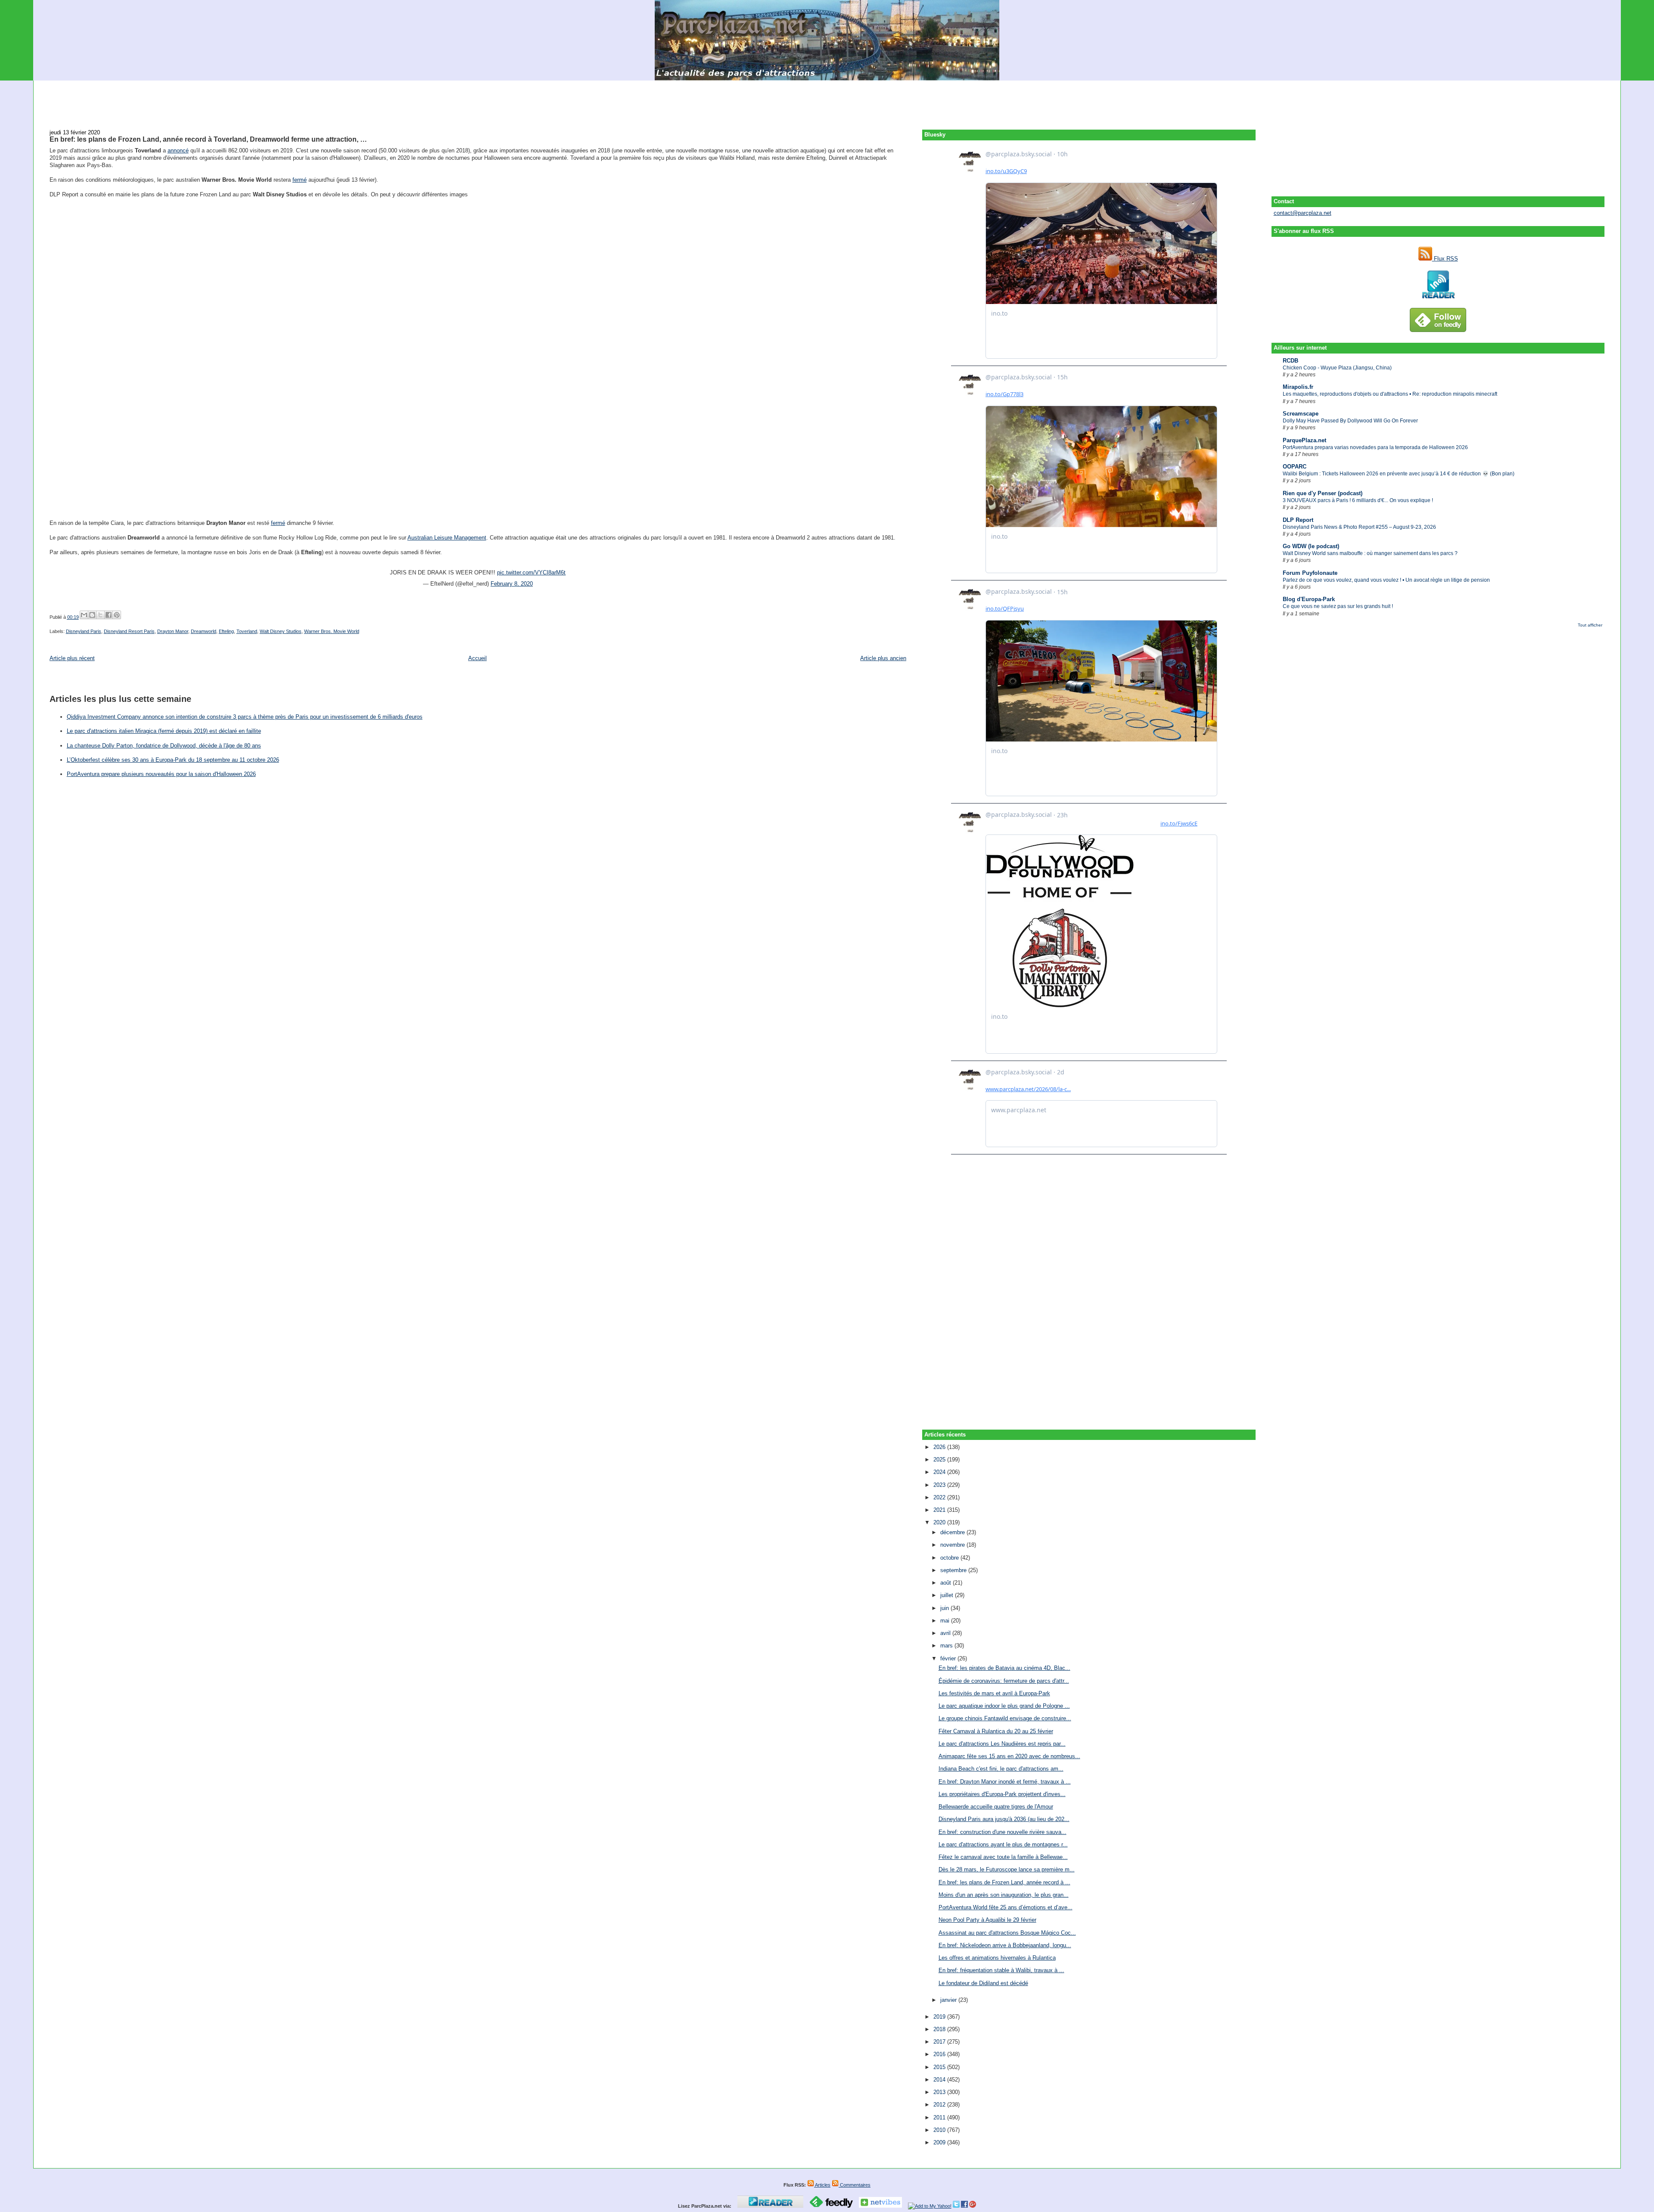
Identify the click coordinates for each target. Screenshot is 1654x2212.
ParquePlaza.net (1304, 440)
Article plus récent (72, 658)
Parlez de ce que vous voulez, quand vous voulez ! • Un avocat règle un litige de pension (1386, 580)
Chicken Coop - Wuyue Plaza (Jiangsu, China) (1337, 368)
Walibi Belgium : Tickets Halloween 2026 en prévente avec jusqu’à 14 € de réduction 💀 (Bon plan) (1399, 474)
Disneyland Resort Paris (129, 631)
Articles (822, 2185)
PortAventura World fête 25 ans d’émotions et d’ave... (1006, 1907)
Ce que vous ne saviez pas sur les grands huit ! (1338, 606)
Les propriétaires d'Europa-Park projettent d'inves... (1002, 1794)
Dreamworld (204, 631)
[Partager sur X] (100, 615)
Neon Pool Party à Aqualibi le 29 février (987, 1920)
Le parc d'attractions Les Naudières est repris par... (1002, 1744)
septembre (954, 1570)
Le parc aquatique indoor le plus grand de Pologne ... (1004, 1706)
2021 (940, 1510)
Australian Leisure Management (447, 538)
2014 (940, 2080)
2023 (940, 1485)
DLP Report (1298, 520)
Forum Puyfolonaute (1310, 573)
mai (946, 1621)
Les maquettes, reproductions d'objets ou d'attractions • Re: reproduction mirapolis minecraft (1390, 394)
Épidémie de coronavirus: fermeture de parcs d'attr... (1004, 1681)
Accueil (477, 658)
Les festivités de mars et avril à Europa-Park (994, 1693)
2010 (940, 2130)
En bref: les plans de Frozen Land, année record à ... (1004, 1882)
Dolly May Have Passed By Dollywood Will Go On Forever (1350, 421)
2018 (940, 2029)
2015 (940, 2067)
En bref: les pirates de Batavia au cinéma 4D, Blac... (1004, 1668)
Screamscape (1301, 414)
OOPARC (1295, 467)
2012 (940, 2105)
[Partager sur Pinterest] (117, 615)
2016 (940, 2054)
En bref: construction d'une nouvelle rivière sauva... (1003, 1832)
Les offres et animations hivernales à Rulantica (997, 1958)
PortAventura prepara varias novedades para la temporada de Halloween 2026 (1375, 447)
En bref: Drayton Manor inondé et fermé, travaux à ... (1005, 1782)
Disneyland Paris (84, 631)
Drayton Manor (173, 631)
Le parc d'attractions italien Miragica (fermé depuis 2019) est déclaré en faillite (164, 731)
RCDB (1290, 361)
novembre (953, 1545)
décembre (953, 1532)
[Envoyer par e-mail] (84, 615)
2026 (940, 1447)
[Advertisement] (827, 100)
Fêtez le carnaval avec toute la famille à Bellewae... (1003, 1857)
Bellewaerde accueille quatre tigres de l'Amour (996, 1807)
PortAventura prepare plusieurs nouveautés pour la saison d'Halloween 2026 (161, 774)
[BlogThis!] (92, 615)
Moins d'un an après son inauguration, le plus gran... (1004, 1895)
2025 (940, 1460)
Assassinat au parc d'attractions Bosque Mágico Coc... (1007, 1933)
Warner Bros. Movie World (332, 631)
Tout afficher (1590, 625)
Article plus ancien (883, 658)
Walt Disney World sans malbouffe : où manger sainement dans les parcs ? (1370, 553)
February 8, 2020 (512, 584)
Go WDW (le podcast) (1311, 546)
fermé (300, 180)
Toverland (247, 631)
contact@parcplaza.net (1303, 213)
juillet (948, 1595)
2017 (940, 2042)
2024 (940, 1472)
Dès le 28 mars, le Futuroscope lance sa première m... (1007, 1869)
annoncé (178, 150)
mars (947, 1646)
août (947, 1583)
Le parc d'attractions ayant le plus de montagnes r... (1003, 1844)
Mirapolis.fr (1298, 387)
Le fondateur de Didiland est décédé (983, 1983)
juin (945, 1608)
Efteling (226, 631)
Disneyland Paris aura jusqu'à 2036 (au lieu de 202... (1004, 1819)
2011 (940, 2117)
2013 (940, 2092)
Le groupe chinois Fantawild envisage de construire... (1005, 1718)
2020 (940, 1522)
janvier (949, 2000)
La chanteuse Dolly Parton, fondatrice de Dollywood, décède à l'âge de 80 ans (164, 746)
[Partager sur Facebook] (109, 615)
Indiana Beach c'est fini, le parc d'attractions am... (1001, 1769)
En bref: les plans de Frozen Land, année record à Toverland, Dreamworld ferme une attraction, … (208, 139)
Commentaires (855, 2185)
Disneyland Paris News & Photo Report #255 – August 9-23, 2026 (1359, 527)
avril (946, 1633)
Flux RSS (1445, 259)
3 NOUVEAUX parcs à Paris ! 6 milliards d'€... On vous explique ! (1358, 500)
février (949, 1658)
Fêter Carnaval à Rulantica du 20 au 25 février (996, 1731)
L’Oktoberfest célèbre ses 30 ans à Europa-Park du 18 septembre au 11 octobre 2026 (173, 760)
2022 (940, 1497)
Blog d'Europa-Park (1309, 599)
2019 (940, 2017)
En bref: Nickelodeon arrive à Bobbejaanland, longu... (1005, 1945)
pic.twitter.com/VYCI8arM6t (531, 572)
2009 (940, 2142)
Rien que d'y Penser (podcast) (1323, 493)
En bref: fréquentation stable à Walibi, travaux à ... (1001, 1970)
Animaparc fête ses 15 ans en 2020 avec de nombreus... (1009, 1756)
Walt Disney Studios (281, 631)
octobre (950, 1558)
